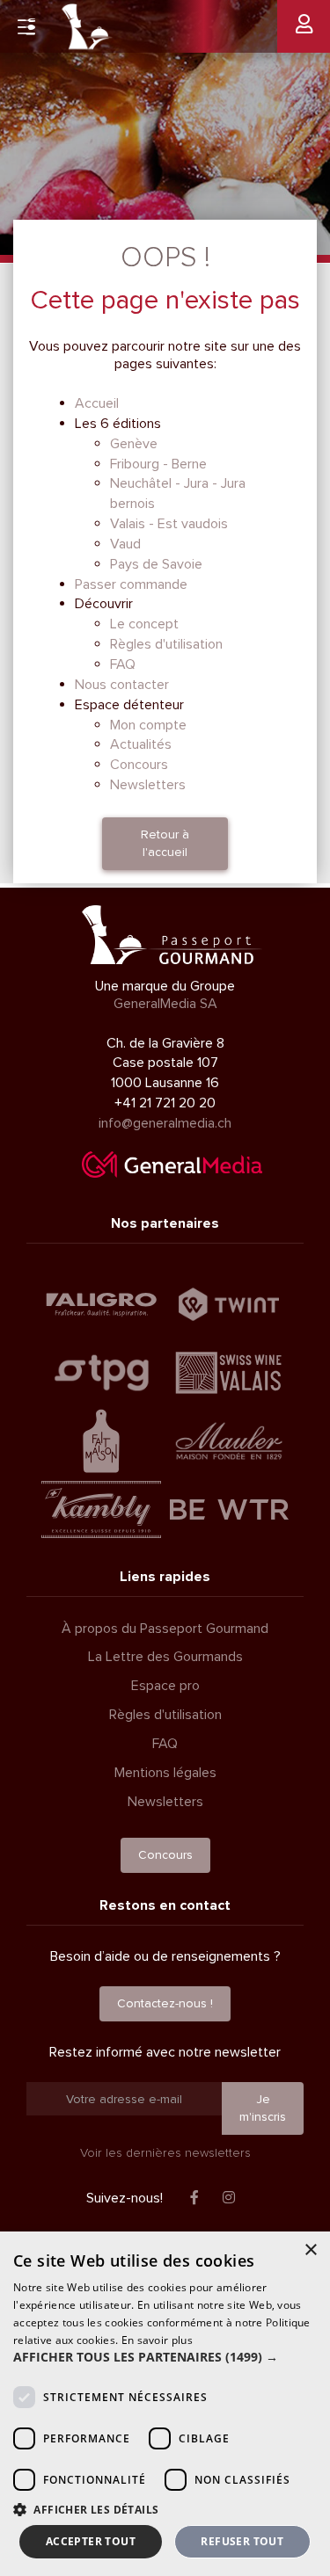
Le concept (144, 624)
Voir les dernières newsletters (165, 2153)
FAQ (123, 664)
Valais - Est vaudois (169, 524)
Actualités (141, 744)
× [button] (310, 2250)
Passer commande (131, 584)
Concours (139, 765)
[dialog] (165, 2404)
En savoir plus (157, 2340)
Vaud (125, 544)
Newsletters (148, 785)
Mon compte (148, 725)
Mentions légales (165, 1773)
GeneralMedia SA (165, 1004)
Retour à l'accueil (165, 843)
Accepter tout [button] (91, 2541)
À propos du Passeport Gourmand (165, 1629)
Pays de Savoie (156, 564)
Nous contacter (122, 685)
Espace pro (165, 1686)
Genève (134, 444)
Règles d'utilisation (166, 644)
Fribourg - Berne (158, 464)
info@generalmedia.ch (165, 1123)
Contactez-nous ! (165, 2003)
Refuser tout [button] (242, 2541)
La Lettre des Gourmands (165, 1657)
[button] (165, 2357)
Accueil (97, 403)
